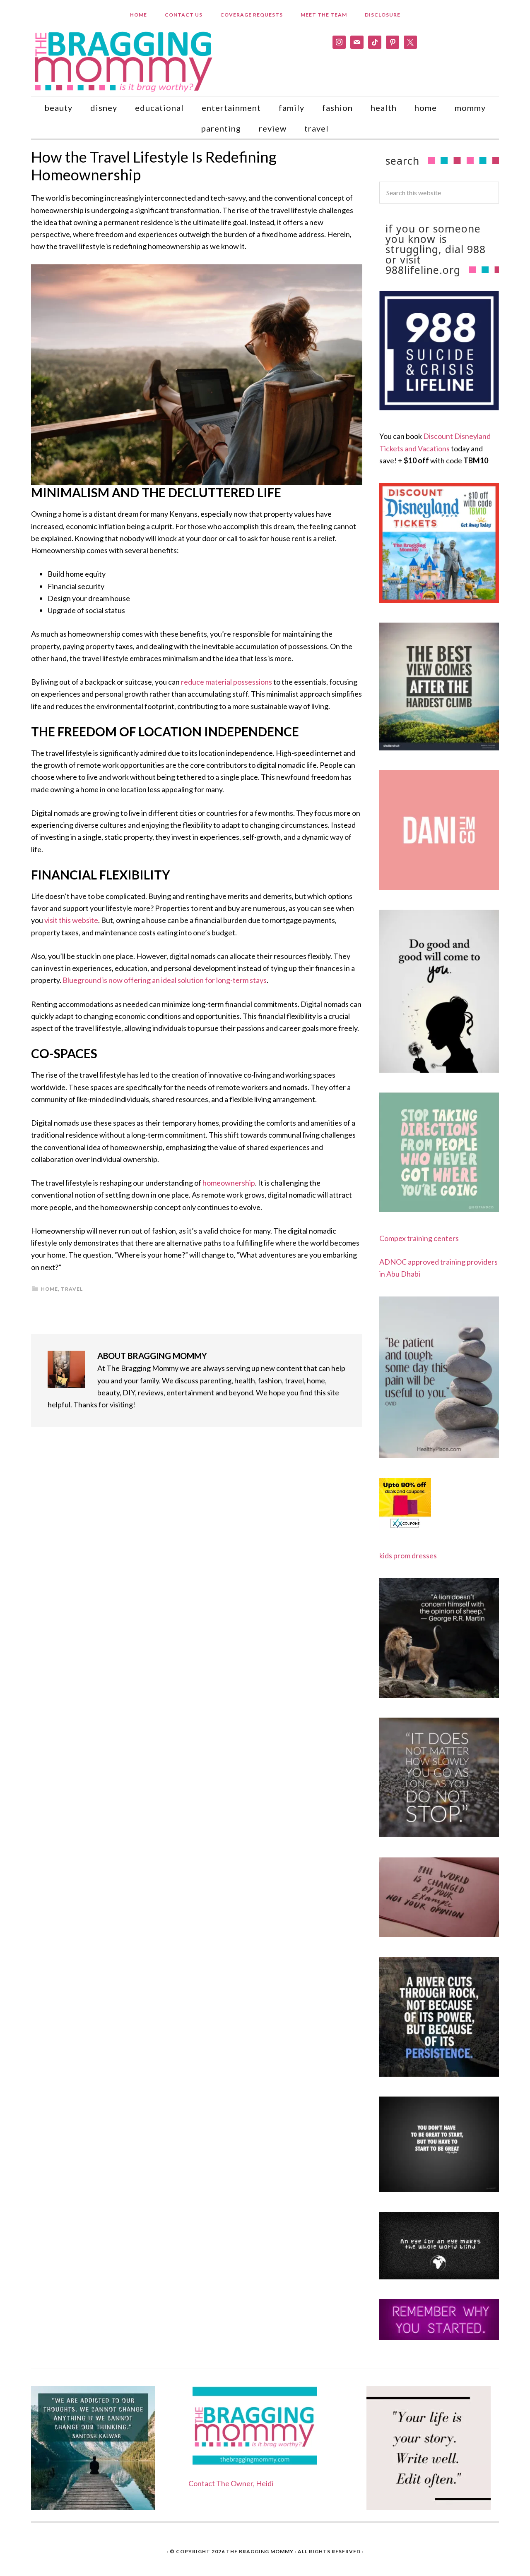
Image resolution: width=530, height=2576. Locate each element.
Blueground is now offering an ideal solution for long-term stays (165, 980)
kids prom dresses (408, 1555)
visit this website (71, 920)
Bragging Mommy (124, 61)
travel (72, 1289)
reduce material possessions (226, 682)
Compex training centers (419, 1238)
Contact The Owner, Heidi (231, 2483)
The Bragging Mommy (260, 2551)
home (49, 1289)
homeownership (229, 1183)
